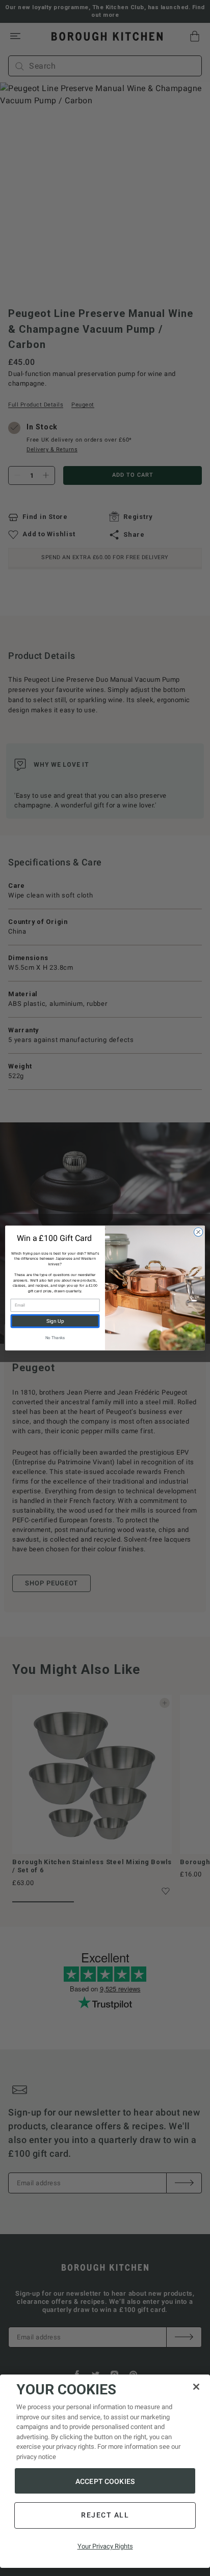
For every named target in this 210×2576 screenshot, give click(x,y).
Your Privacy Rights (105, 2546)
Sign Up (55, 1321)
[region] (105, 2471)
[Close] (196, 2387)
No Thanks (55, 1338)
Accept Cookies (105, 2481)
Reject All (105, 2515)
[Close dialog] (198, 1232)
